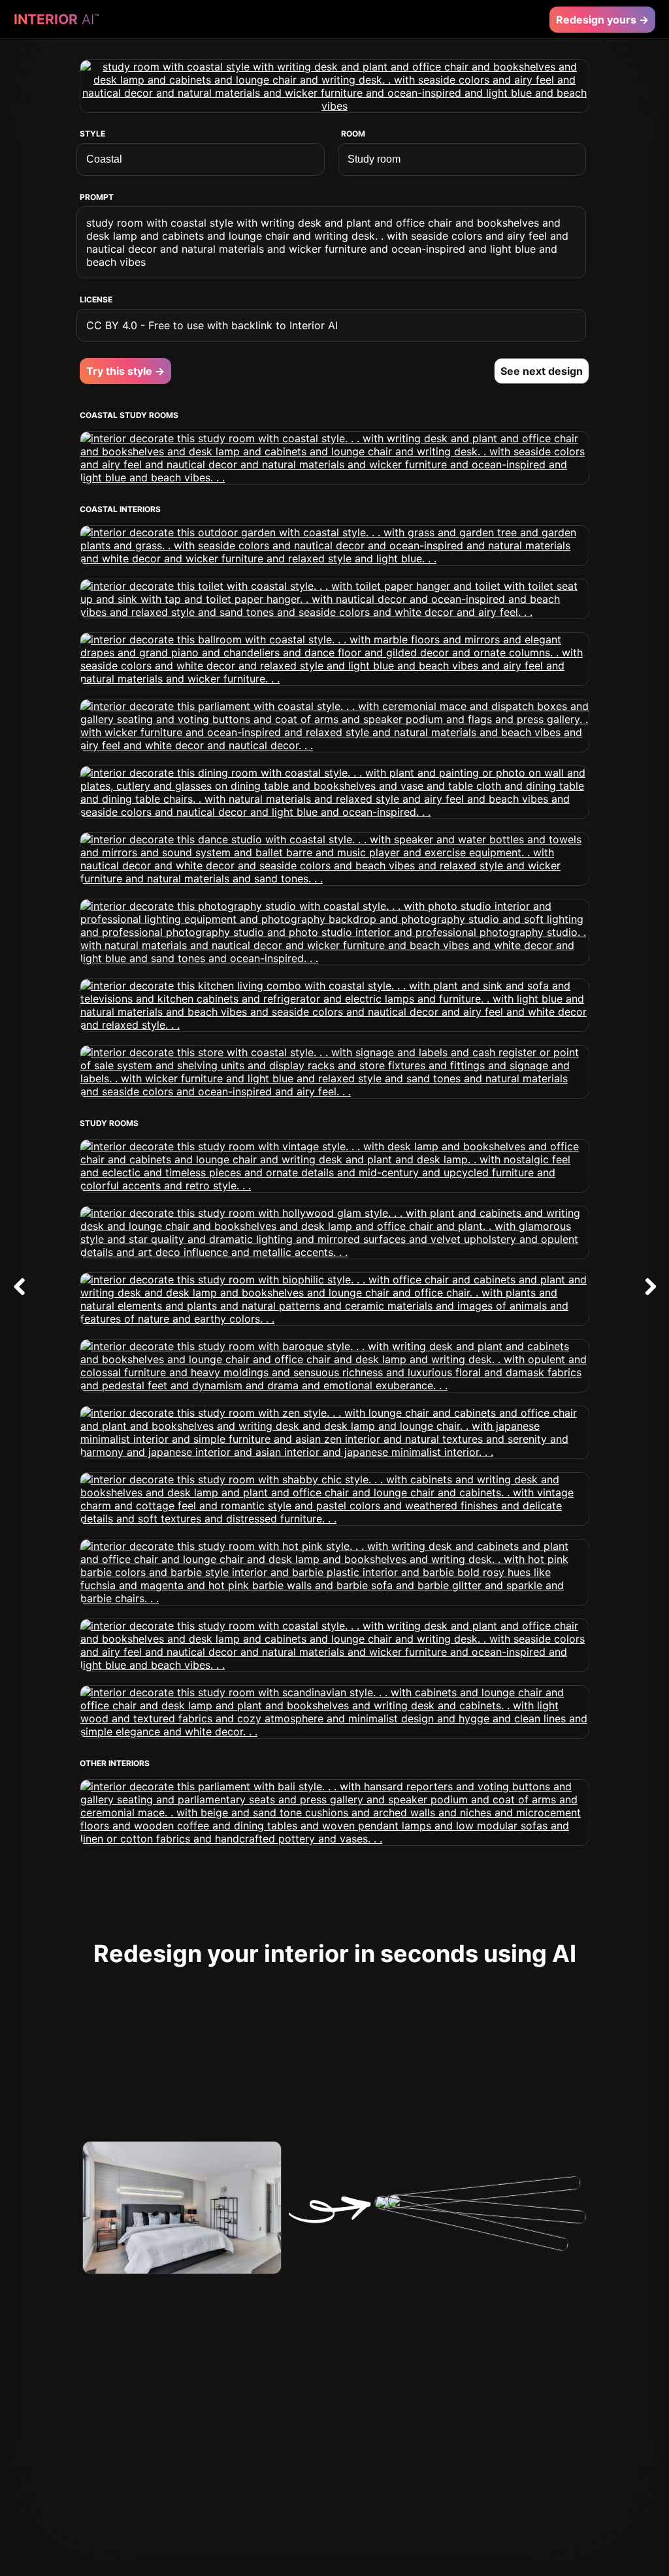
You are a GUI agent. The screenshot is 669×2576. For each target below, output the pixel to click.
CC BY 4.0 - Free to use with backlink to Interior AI (212, 325)
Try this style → (125, 371)
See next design (542, 371)
